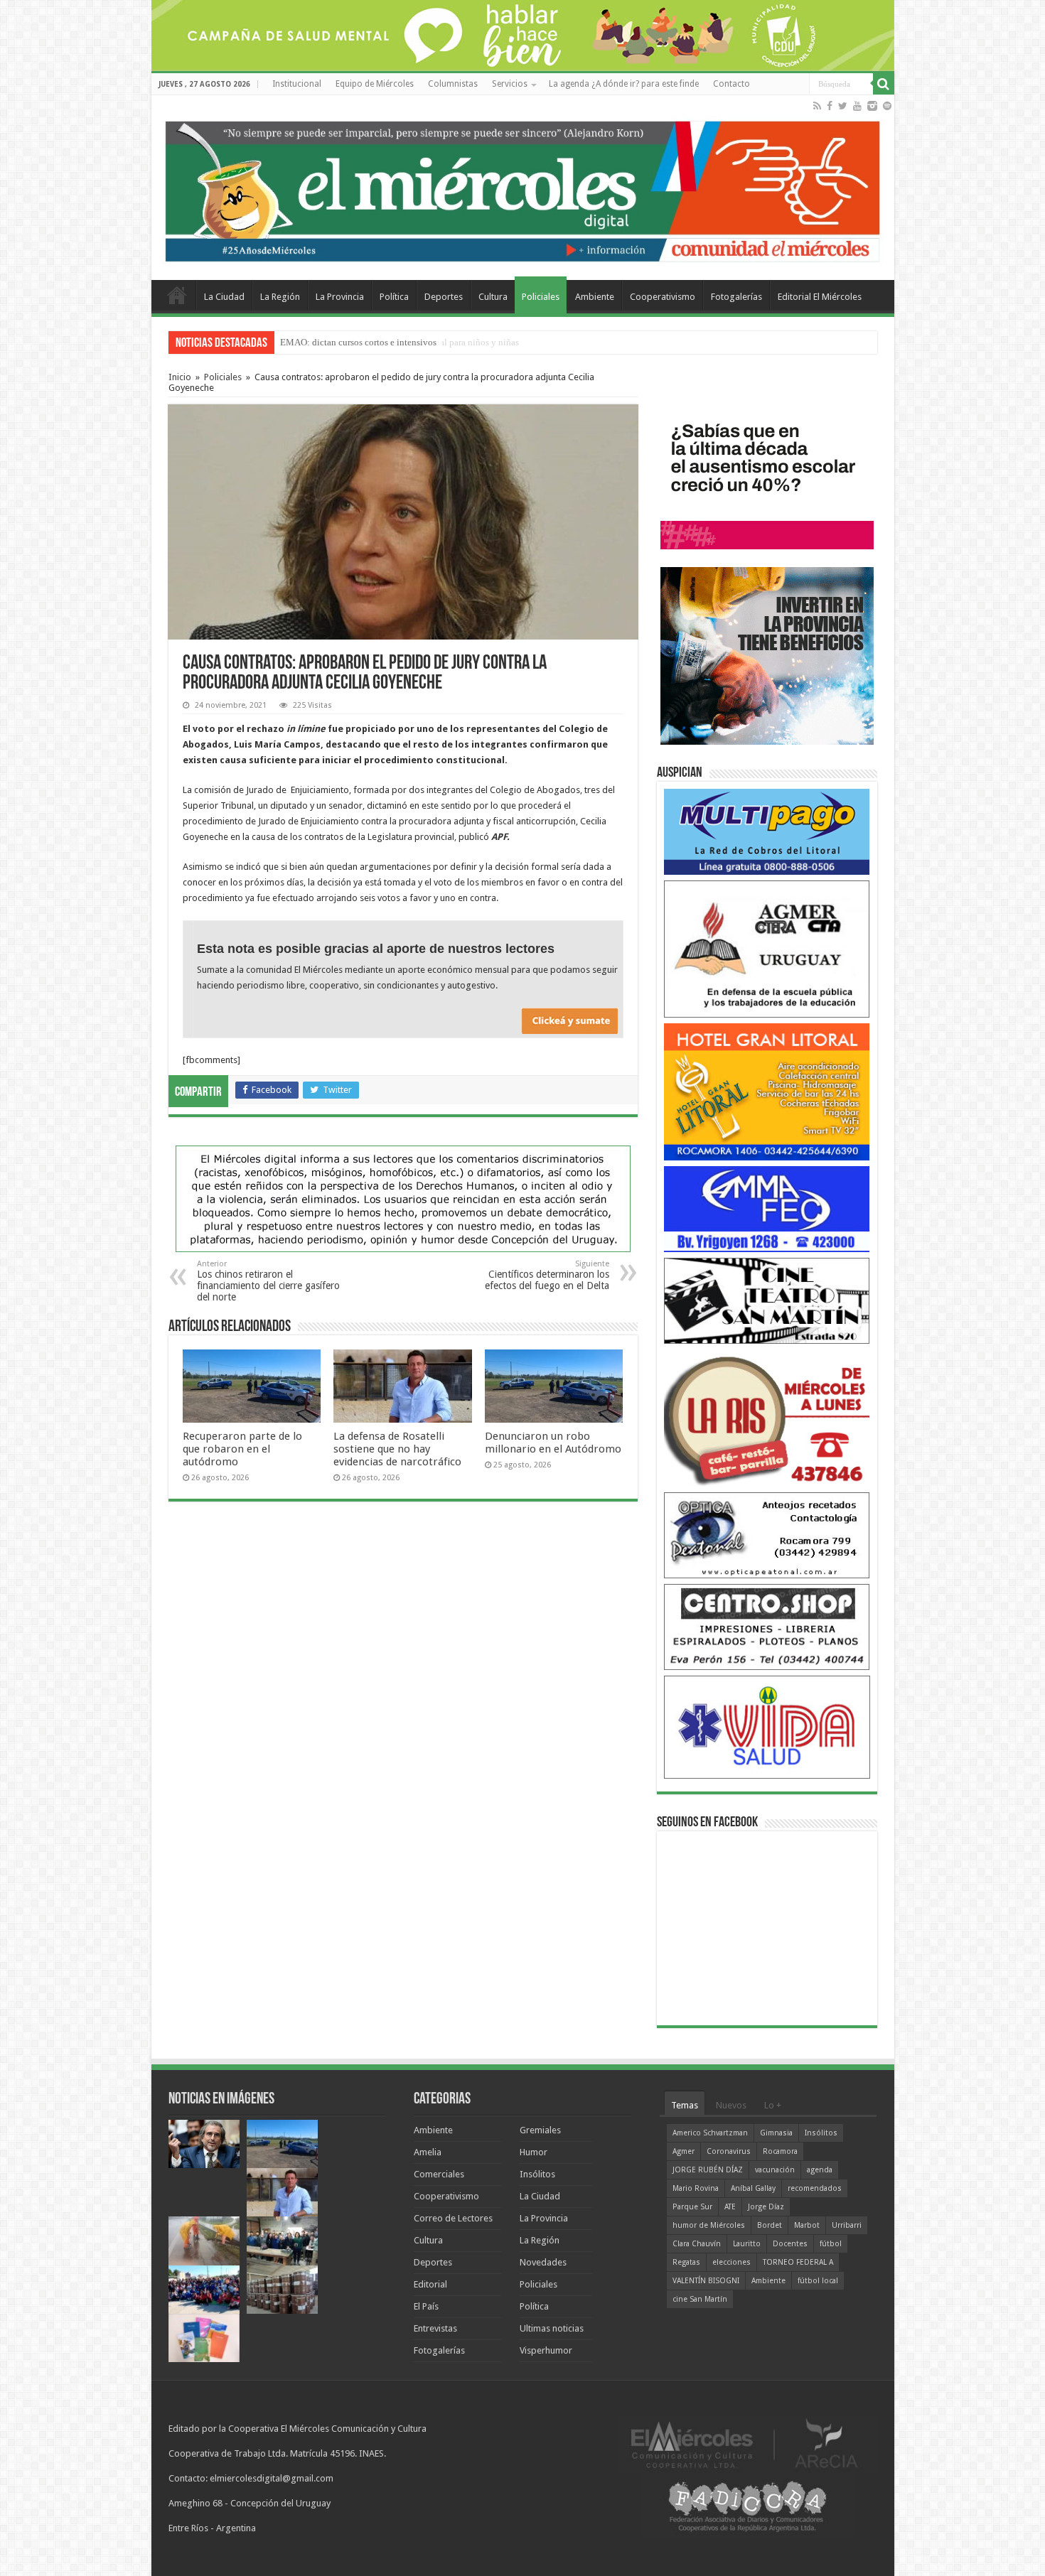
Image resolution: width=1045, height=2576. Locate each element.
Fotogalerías (736, 297)
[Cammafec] (767, 1208)
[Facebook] (830, 106)
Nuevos (731, 2105)
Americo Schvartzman (710, 2133)
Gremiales (540, 2130)
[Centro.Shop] (767, 1626)
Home (177, 295)
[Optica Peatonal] (767, 1535)
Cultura (493, 297)
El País (426, 2306)
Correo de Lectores (453, 2218)
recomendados (815, 2188)
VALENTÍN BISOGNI (706, 2281)
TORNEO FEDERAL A (798, 2262)
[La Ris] (767, 1417)
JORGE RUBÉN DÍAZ (708, 2170)
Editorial (430, 2284)
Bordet (770, 2225)
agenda (820, 2170)
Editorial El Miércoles (820, 297)
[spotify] (887, 106)
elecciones (731, 2262)
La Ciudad (224, 297)
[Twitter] (843, 106)
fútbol (831, 2244)
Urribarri (847, 2225)
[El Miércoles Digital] (523, 188)
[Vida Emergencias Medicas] (767, 1726)
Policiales (541, 297)
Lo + (773, 2105)
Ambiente (595, 297)
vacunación (775, 2170)
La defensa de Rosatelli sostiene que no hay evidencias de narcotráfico (397, 1449)
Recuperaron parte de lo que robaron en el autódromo (242, 1449)
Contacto (731, 84)
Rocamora (780, 2151)
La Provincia (340, 297)
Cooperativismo (663, 297)
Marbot (807, 2225)
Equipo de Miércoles (375, 84)
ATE (730, 2207)
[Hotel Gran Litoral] (767, 1091)
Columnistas (453, 84)
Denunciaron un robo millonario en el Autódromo (553, 1443)
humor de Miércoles (709, 2225)
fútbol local (818, 2281)
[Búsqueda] (884, 84)
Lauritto (747, 2244)
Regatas (686, 2262)
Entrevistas (435, 2328)
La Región (280, 297)
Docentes (790, 2244)
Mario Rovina (696, 2188)
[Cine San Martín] (767, 1300)
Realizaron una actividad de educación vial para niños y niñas (400, 342)
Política (394, 297)
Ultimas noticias (552, 2328)
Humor (534, 2152)
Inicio (180, 377)
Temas (685, 2105)
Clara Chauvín (697, 2244)
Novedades (543, 2262)
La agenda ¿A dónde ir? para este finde (624, 84)
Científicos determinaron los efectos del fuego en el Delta (547, 1275)
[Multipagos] (767, 831)
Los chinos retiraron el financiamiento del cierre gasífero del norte (268, 1281)
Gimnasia (776, 2133)
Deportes (444, 297)
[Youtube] (857, 106)
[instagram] (872, 106)
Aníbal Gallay (753, 2188)
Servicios (510, 84)
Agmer (684, 2151)
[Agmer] (767, 948)
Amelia (428, 2152)
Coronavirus (729, 2151)
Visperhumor (546, 2350)
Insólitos (537, 2174)
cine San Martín (700, 2299)
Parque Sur (692, 2207)
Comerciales (439, 2174)
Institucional (297, 84)
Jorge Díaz (766, 2207)
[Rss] (817, 106)
